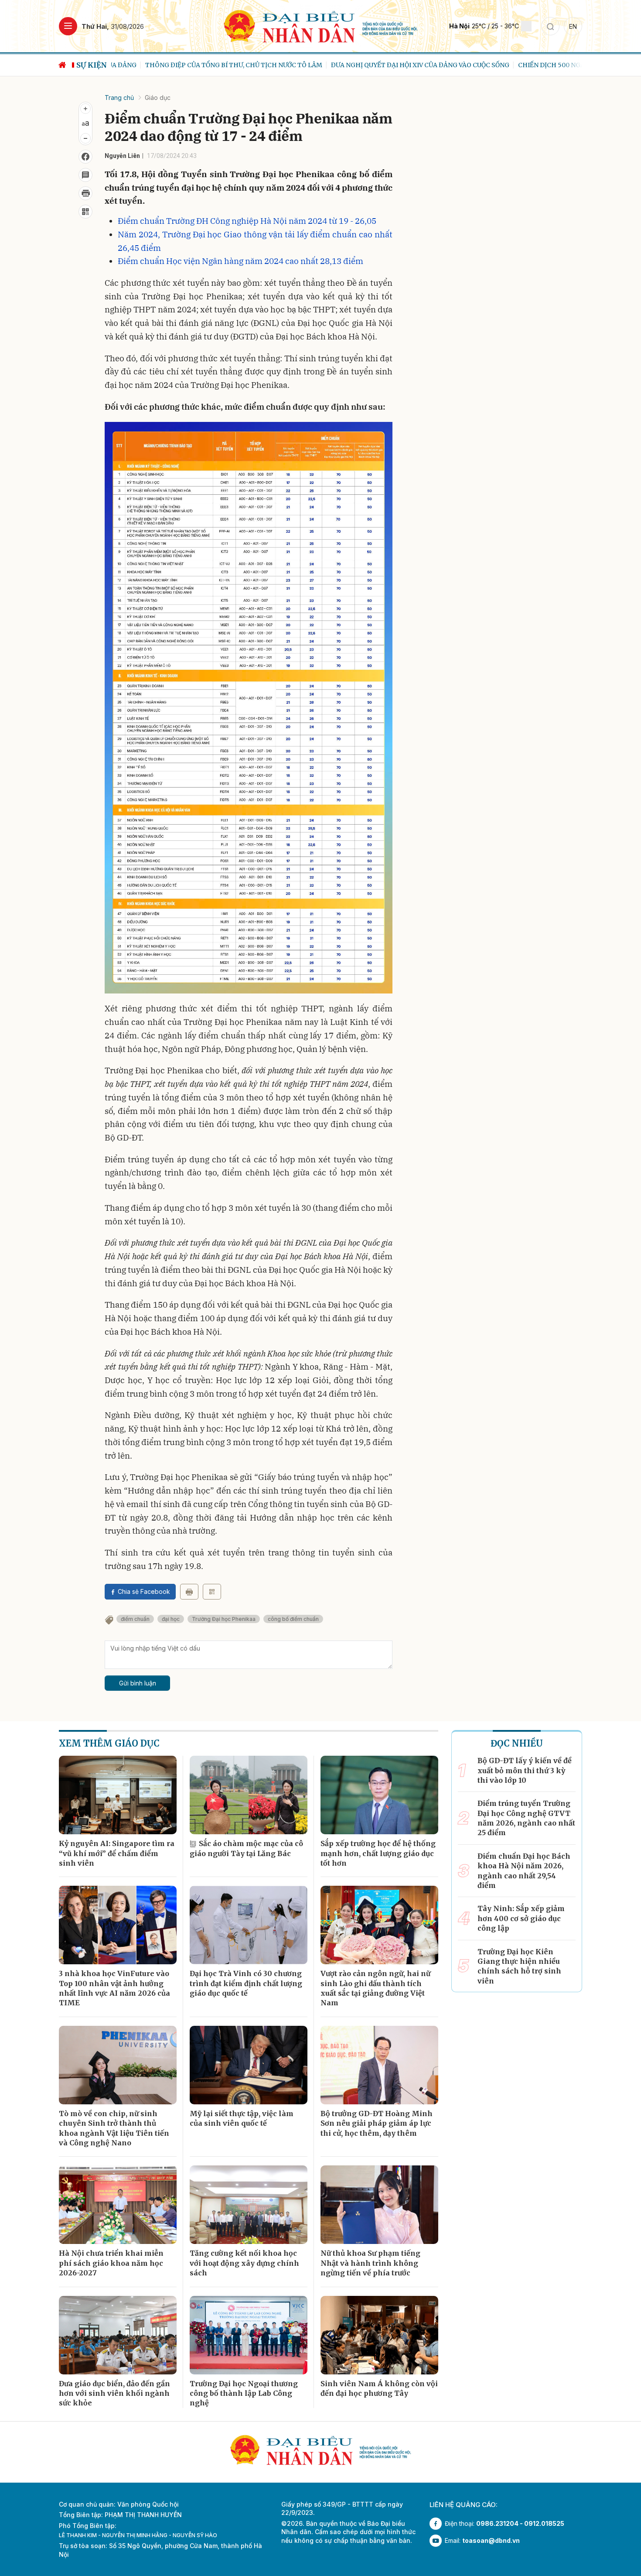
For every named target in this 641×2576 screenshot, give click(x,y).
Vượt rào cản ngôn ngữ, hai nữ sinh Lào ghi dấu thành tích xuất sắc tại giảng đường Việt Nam (375, 1988)
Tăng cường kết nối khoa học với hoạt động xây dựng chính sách (244, 2263)
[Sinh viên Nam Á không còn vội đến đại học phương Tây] (379, 2335)
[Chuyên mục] (68, 26)
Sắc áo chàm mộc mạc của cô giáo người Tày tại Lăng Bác (246, 1848)
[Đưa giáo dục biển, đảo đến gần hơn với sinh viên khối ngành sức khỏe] (118, 2335)
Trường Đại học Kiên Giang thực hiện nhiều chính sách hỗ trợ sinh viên (519, 1966)
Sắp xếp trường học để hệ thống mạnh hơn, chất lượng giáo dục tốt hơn (378, 1853)
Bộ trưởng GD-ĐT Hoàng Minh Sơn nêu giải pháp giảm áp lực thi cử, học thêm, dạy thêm (377, 2123)
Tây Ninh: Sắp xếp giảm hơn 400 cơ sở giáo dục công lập (521, 1918)
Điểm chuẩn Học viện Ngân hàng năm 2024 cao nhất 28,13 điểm (240, 261)
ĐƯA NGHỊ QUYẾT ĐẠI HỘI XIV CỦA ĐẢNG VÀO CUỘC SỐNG (386, 65)
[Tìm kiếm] (550, 26)
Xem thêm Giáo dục (109, 1743)
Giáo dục (158, 98)
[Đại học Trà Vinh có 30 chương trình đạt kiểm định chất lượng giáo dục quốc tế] (249, 1925)
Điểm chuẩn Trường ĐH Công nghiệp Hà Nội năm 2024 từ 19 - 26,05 (247, 221)
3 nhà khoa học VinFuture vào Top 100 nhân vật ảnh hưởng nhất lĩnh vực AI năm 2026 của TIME (114, 1988)
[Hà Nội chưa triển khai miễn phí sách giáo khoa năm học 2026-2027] (118, 2205)
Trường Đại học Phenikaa (224, 1619)
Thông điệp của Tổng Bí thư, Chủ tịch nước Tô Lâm (200, 65)
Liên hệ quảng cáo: (464, 2505)
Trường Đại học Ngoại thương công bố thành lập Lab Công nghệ (244, 2393)
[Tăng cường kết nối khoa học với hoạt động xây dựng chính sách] (249, 2205)
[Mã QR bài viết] (85, 212)
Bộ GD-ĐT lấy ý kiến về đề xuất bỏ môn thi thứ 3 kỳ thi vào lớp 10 (525, 1770)
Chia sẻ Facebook (144, 1591)
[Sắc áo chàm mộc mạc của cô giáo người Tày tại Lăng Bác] (249, 1795)
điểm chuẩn (135, 1619)
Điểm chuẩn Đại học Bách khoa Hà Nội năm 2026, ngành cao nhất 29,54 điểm (524, 1871)
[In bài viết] (85, 193)
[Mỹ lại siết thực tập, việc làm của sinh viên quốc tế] (249, 2065)
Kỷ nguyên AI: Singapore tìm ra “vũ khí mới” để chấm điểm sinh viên (117, 1853)
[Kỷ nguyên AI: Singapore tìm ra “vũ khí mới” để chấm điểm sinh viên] (118, 1795)
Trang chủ (119, 98)
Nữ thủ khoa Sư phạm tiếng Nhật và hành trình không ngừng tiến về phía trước (370, 2263)
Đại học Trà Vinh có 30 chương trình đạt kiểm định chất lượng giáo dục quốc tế (246, 1983)
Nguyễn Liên (122, 156)
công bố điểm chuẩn (293, 1619)
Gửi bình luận (138, 1683)
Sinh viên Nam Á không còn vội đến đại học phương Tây (379, 2388)
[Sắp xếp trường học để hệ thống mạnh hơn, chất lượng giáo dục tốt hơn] (379, 1795)
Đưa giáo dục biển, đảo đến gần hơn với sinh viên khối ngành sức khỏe (114, 2393)
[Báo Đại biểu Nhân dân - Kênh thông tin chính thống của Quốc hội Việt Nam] (321, 26)
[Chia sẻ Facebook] (85, 157)
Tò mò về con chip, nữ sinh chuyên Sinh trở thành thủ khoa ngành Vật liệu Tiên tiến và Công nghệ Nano (114, 2128)
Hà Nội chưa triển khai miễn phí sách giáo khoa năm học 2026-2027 (111, 2263)
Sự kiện (92, 65)
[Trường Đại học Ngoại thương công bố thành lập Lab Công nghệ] (249, 2335)
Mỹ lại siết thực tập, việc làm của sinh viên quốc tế (242, 2118)
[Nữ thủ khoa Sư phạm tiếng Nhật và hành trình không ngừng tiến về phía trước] (379, 2205)
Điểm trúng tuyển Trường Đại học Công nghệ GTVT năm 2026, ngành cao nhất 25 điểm (526, 1818)
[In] (189, 1592)
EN (573, 26)
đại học (171, 1619)
